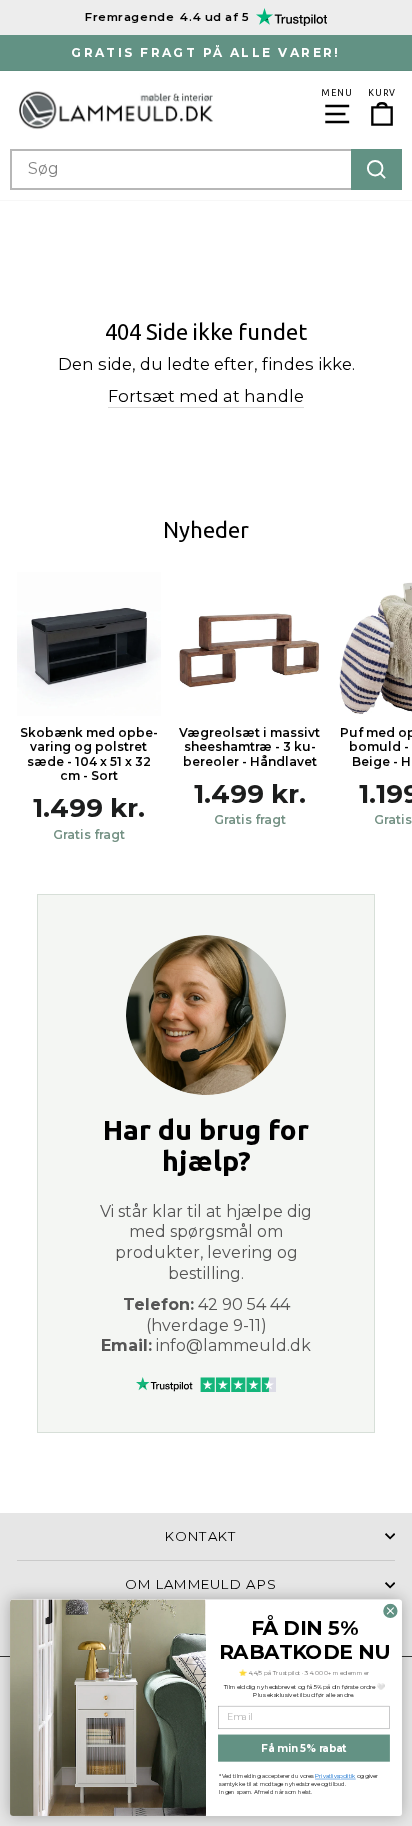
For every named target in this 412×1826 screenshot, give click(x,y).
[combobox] (206, 169)
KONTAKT (200, 1536)
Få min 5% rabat (303, 1748)
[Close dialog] (390, 1610)
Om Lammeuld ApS (201, 1584)
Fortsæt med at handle (206, 396)
